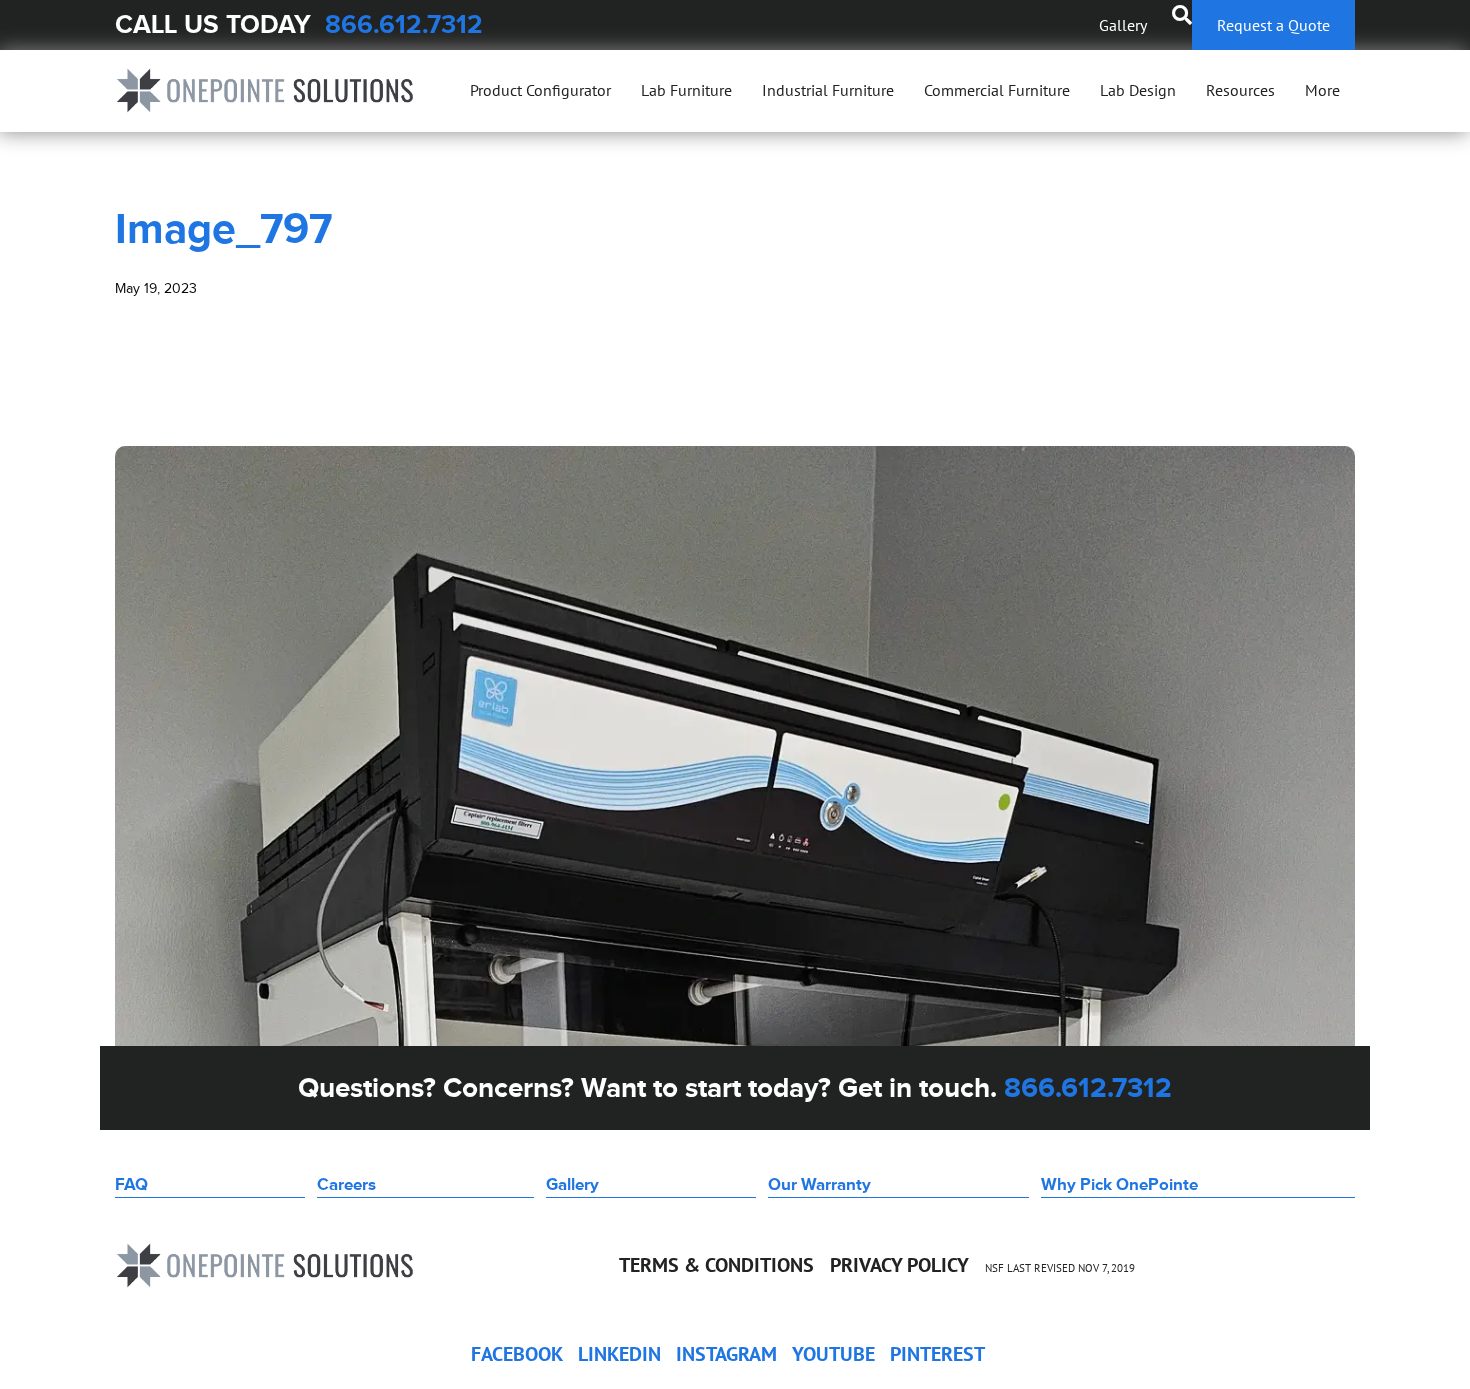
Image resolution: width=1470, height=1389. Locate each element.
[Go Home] (265, 90)
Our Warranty (819, 1184)
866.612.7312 (404, 24)
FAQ (131, 1184)
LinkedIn (619, 1354)
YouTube (833, 1354)
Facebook (517, 1354)
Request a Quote (1273, 25)
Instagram (726, 1354)
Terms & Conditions (716, 1265)
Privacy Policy (899, 1265)
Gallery (1123, 25)
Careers (346, 1184)
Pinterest (937, 1354)
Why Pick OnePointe (1119, 1184)
